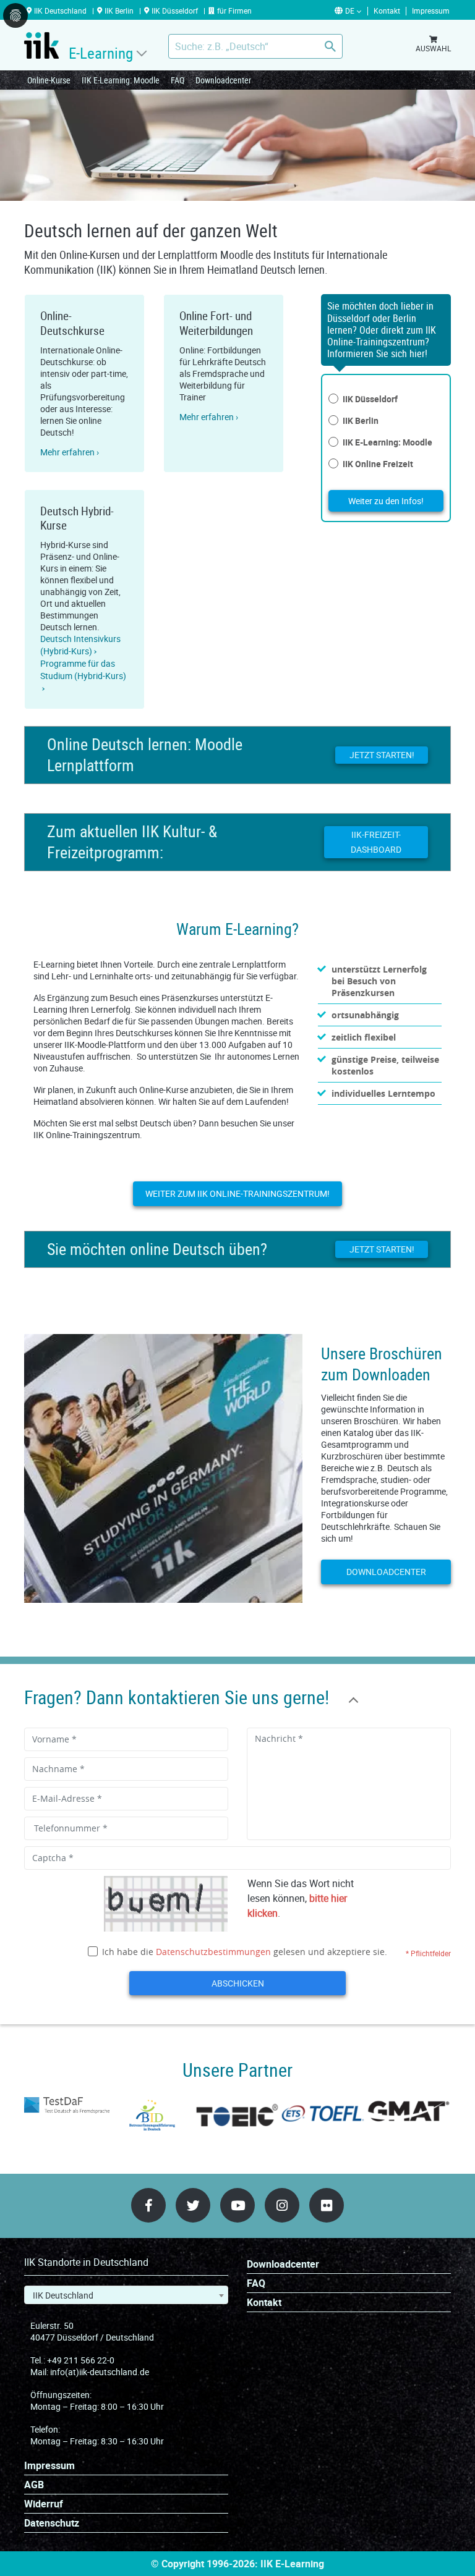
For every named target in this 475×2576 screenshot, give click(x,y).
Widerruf (44, 2504)
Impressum (49, 2466)
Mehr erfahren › (70, 452)
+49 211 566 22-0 (81, 2360)
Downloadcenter (223, 80)
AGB (34, 2485)
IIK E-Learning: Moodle (121, 80)
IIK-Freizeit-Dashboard (376, 842)
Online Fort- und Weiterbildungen (216, 323)
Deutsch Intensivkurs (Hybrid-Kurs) (80, 645)
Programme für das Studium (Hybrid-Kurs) (83, 669)
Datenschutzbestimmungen (213, 1952)
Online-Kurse (49, 80)
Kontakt (264, 2303)
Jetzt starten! (382, 755)
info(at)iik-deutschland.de (100, 2372)
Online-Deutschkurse (72, 323)
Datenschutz (52, 2523)
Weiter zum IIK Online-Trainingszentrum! (237, 1193)
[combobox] (126, 2295)
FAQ (178, 80)
